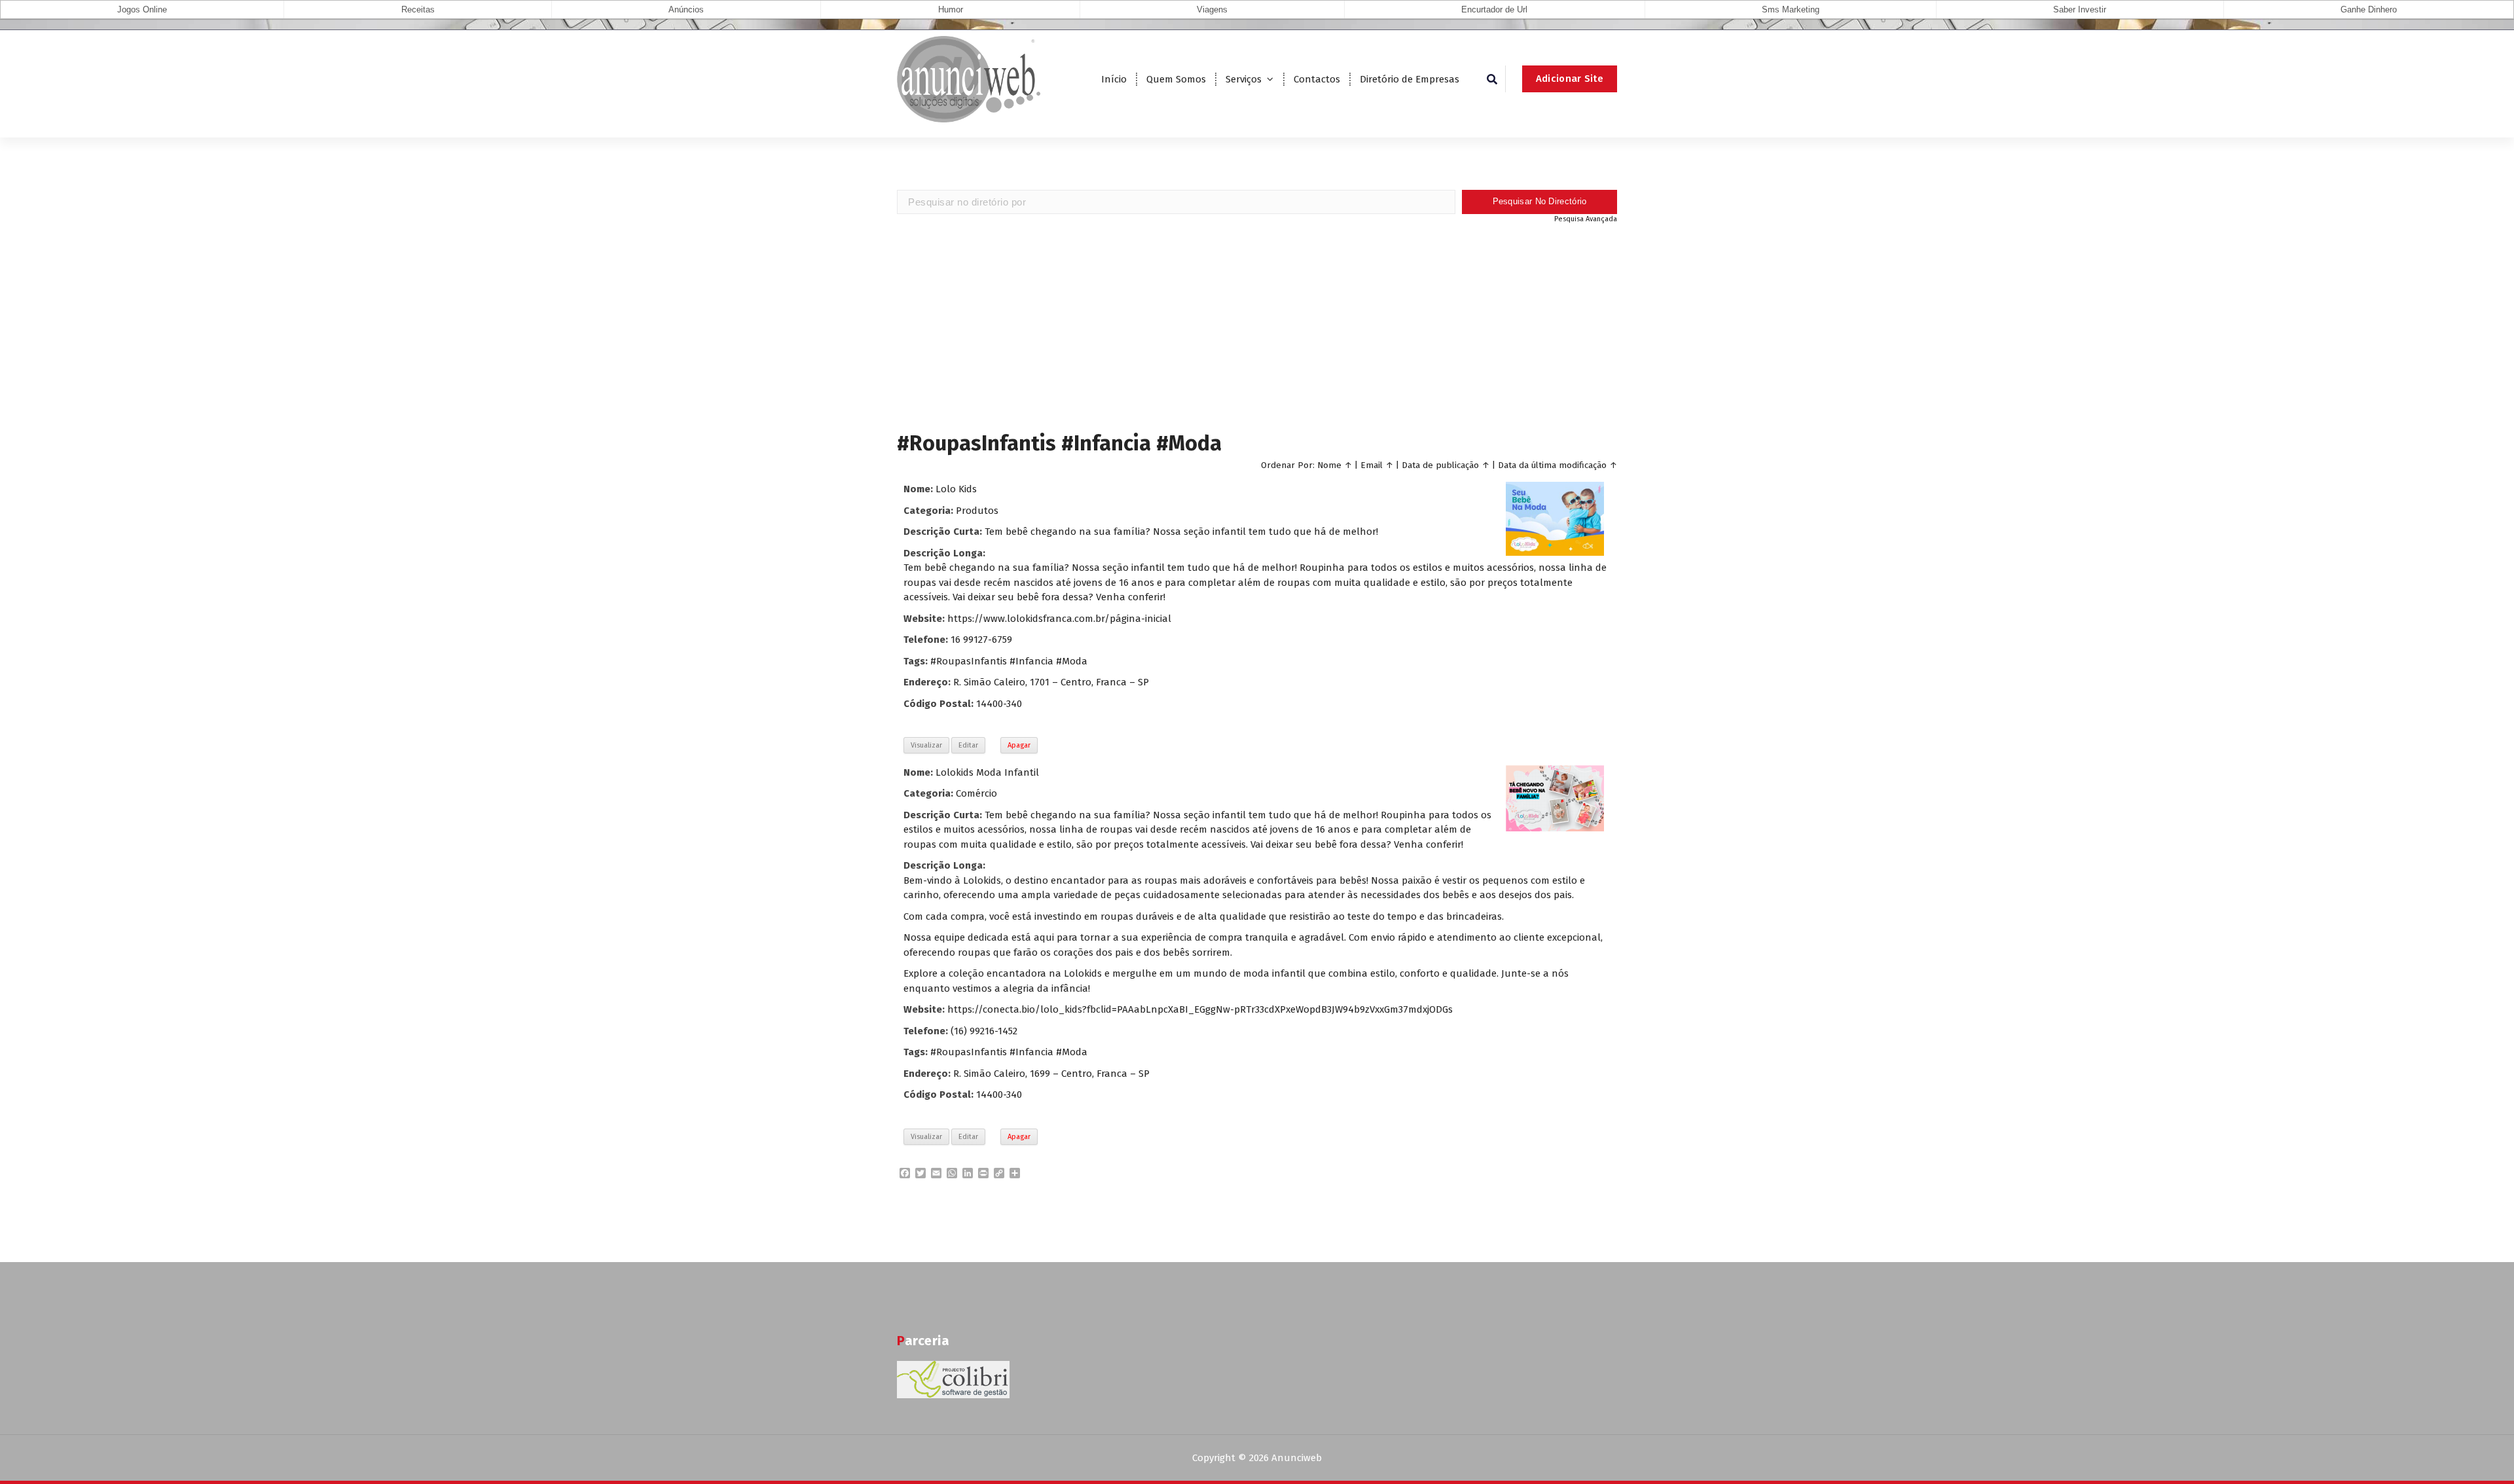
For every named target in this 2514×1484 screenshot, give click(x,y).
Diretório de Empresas (1410, 79)
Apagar (1019, 745)
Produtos (977, 511)
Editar (968, 745)
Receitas (418, 9)
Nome (1329, 465)
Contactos (1317, 79)
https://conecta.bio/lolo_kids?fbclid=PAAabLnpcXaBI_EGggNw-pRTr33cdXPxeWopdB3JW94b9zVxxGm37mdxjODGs (1200, 1009)
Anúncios (686, 9)
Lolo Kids (956, 489)
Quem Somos (1176, 79)
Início (1114, 79)
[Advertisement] (1257, 326)
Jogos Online (142, 9)
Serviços (1244, 79)
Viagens (1212, 9)
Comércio (976, 793)
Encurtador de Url (1494, 9)
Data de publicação (1440, 465)
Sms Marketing (1791, 9)
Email (1372, 465)
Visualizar (926, 745)
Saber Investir (2080, 9)
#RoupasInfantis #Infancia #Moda (1009, 661)
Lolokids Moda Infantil (987, 772)
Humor (951, 9)
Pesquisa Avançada (1586, 219)
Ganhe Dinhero (2369, 9)
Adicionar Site (1570, 79)
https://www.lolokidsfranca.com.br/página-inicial (1059, 619)
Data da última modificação (1552, 465)
